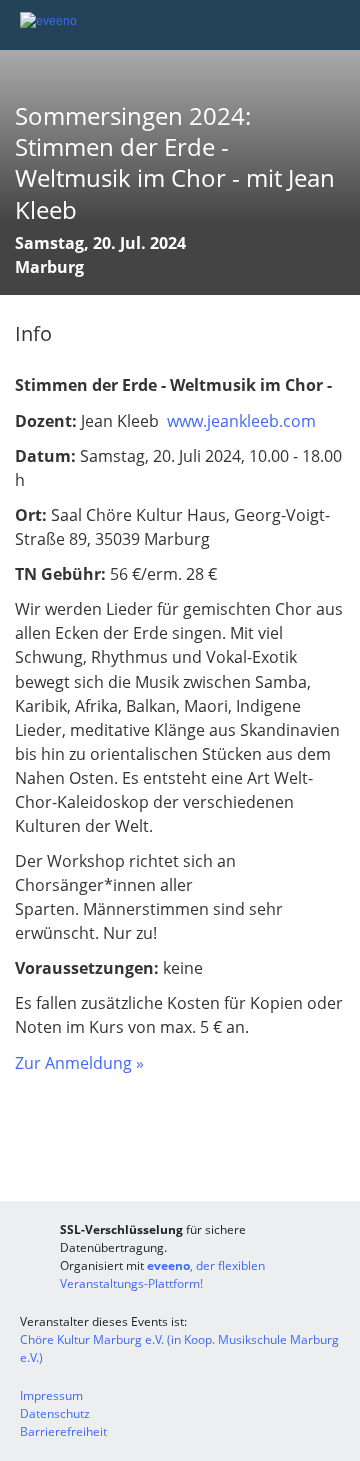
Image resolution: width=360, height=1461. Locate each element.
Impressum (51, 1395)
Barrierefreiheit (63, 1431)
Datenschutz (55, 1413)
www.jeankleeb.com (239, 421)
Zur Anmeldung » (79, 1063)
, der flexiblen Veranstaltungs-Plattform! (162, 1274)
